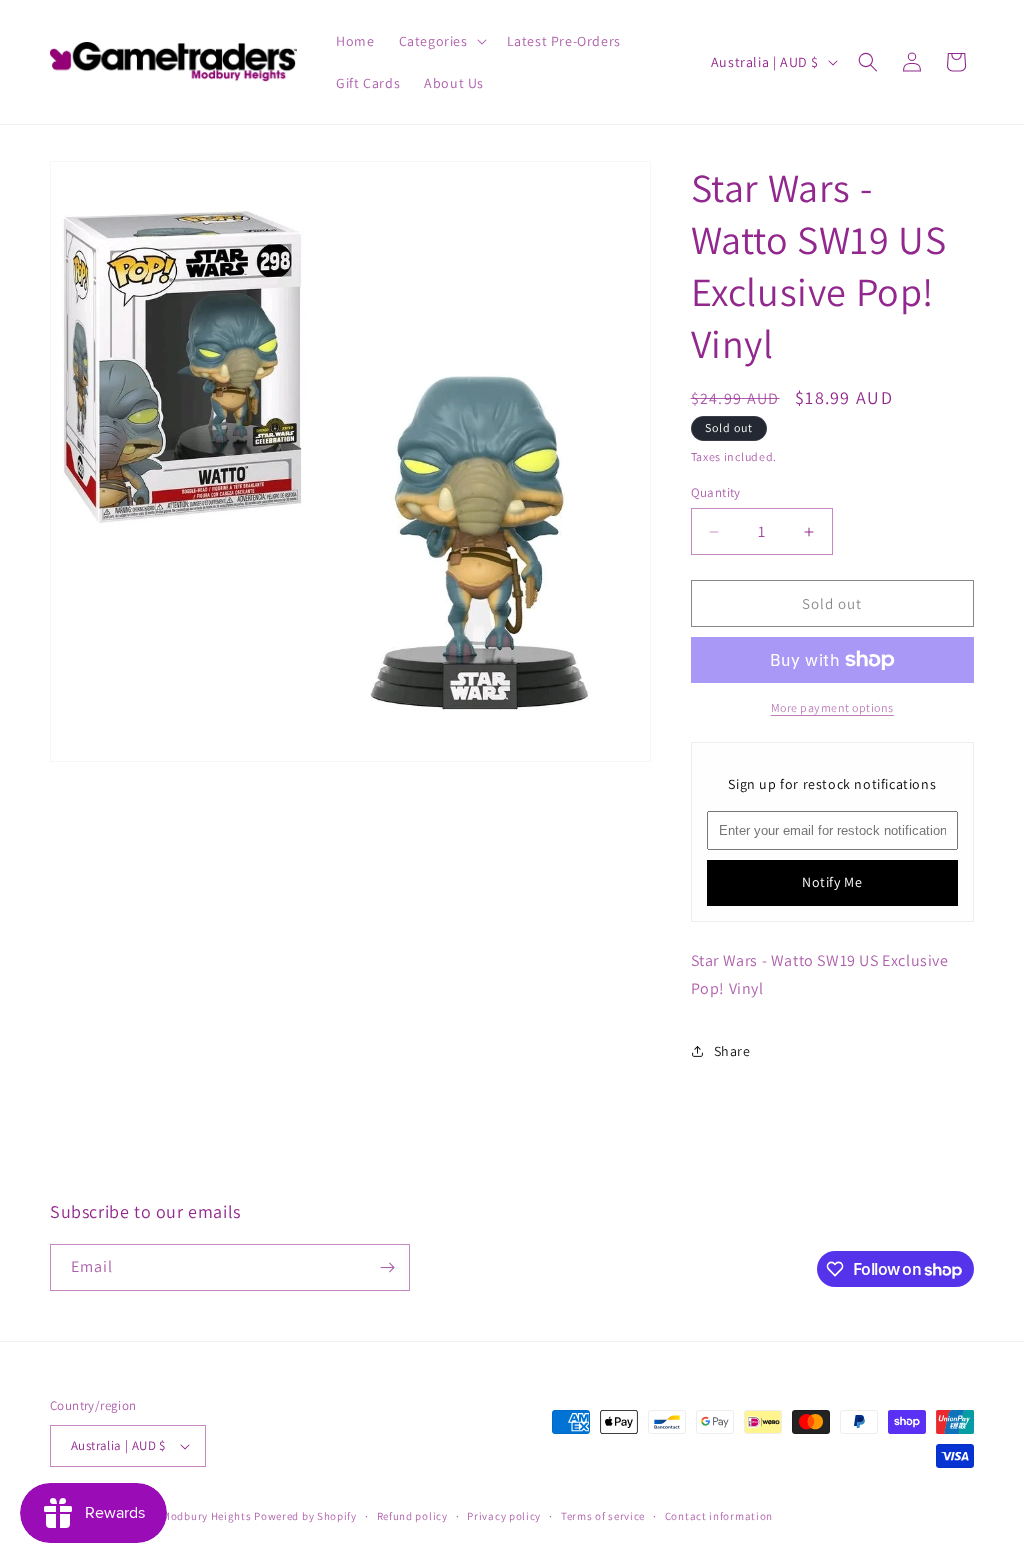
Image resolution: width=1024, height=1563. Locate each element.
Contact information (719, 1516)
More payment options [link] (832, 707)
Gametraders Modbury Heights (171, 1516)
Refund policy (412, 1516)
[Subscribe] (387, 1267)
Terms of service (603, 1516)
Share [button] (732, 1051)
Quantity (716, 492)
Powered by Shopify (305, 1516)
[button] (441, 41)
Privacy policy (504, 1516)
